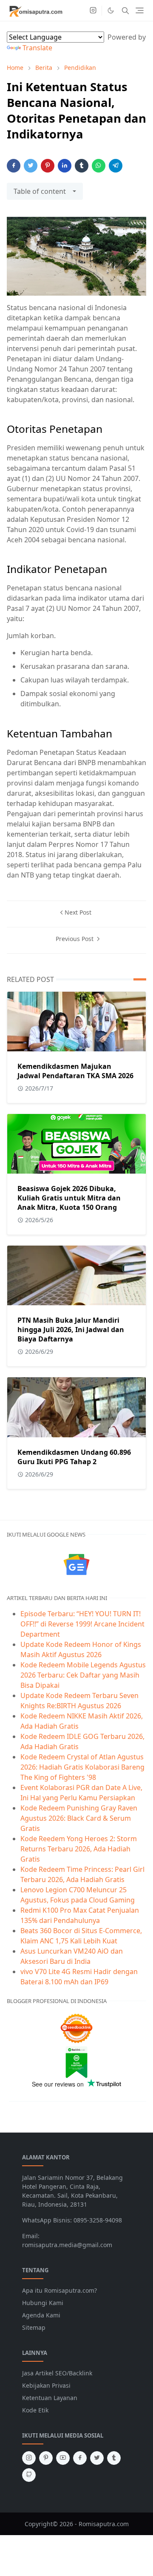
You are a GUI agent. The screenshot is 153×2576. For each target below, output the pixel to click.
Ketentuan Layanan (50, 2398)
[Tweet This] (31, 166)
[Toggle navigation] (140, 10)
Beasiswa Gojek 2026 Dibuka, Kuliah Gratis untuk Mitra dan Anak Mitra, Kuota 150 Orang (69, 1198)
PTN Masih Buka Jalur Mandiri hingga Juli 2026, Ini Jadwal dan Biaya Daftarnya (71, 1330)
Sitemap (34, 2327)
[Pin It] (48, 166)
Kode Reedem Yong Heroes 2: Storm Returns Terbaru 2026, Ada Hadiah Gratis (79, 1849)
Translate (37, 48)
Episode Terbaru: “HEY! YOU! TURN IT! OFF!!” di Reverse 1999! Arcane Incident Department (82, 1624)
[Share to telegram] (116, 166)
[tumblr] (114, 2458)
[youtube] (63, 2458)
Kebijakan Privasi (46, 2385)
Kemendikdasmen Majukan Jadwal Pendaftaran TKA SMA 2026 (75, 1071)
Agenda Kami (41, 2315)
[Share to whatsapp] (99, 166)
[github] (29, 2475)
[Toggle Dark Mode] (111, 10)
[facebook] (80, 2458)
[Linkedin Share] (65, 166)
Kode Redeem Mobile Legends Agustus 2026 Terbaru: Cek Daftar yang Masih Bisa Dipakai (83, 1675)
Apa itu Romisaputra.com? (59, 2290)
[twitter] (97, 2458)
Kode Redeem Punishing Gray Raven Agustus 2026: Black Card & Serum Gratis (79, 1818)
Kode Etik (35, 2410)
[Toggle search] (125, 11)
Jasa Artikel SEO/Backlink (57, 2373)
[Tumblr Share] (82, 166)
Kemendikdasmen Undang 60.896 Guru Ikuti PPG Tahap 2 (74, 1457)
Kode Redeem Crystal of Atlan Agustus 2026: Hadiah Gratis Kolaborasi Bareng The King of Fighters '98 (82, 1767)
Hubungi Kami (43, 2303)
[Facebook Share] (14, 166)
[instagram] (93, 11)
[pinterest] (46, 2458)
